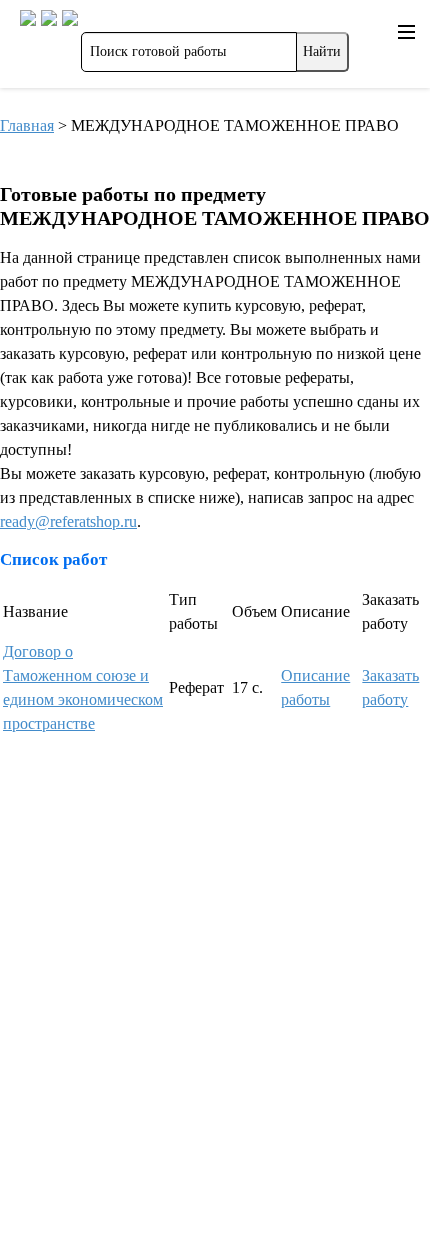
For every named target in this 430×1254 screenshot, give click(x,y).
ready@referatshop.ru (68, 521)
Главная (27, 125)
